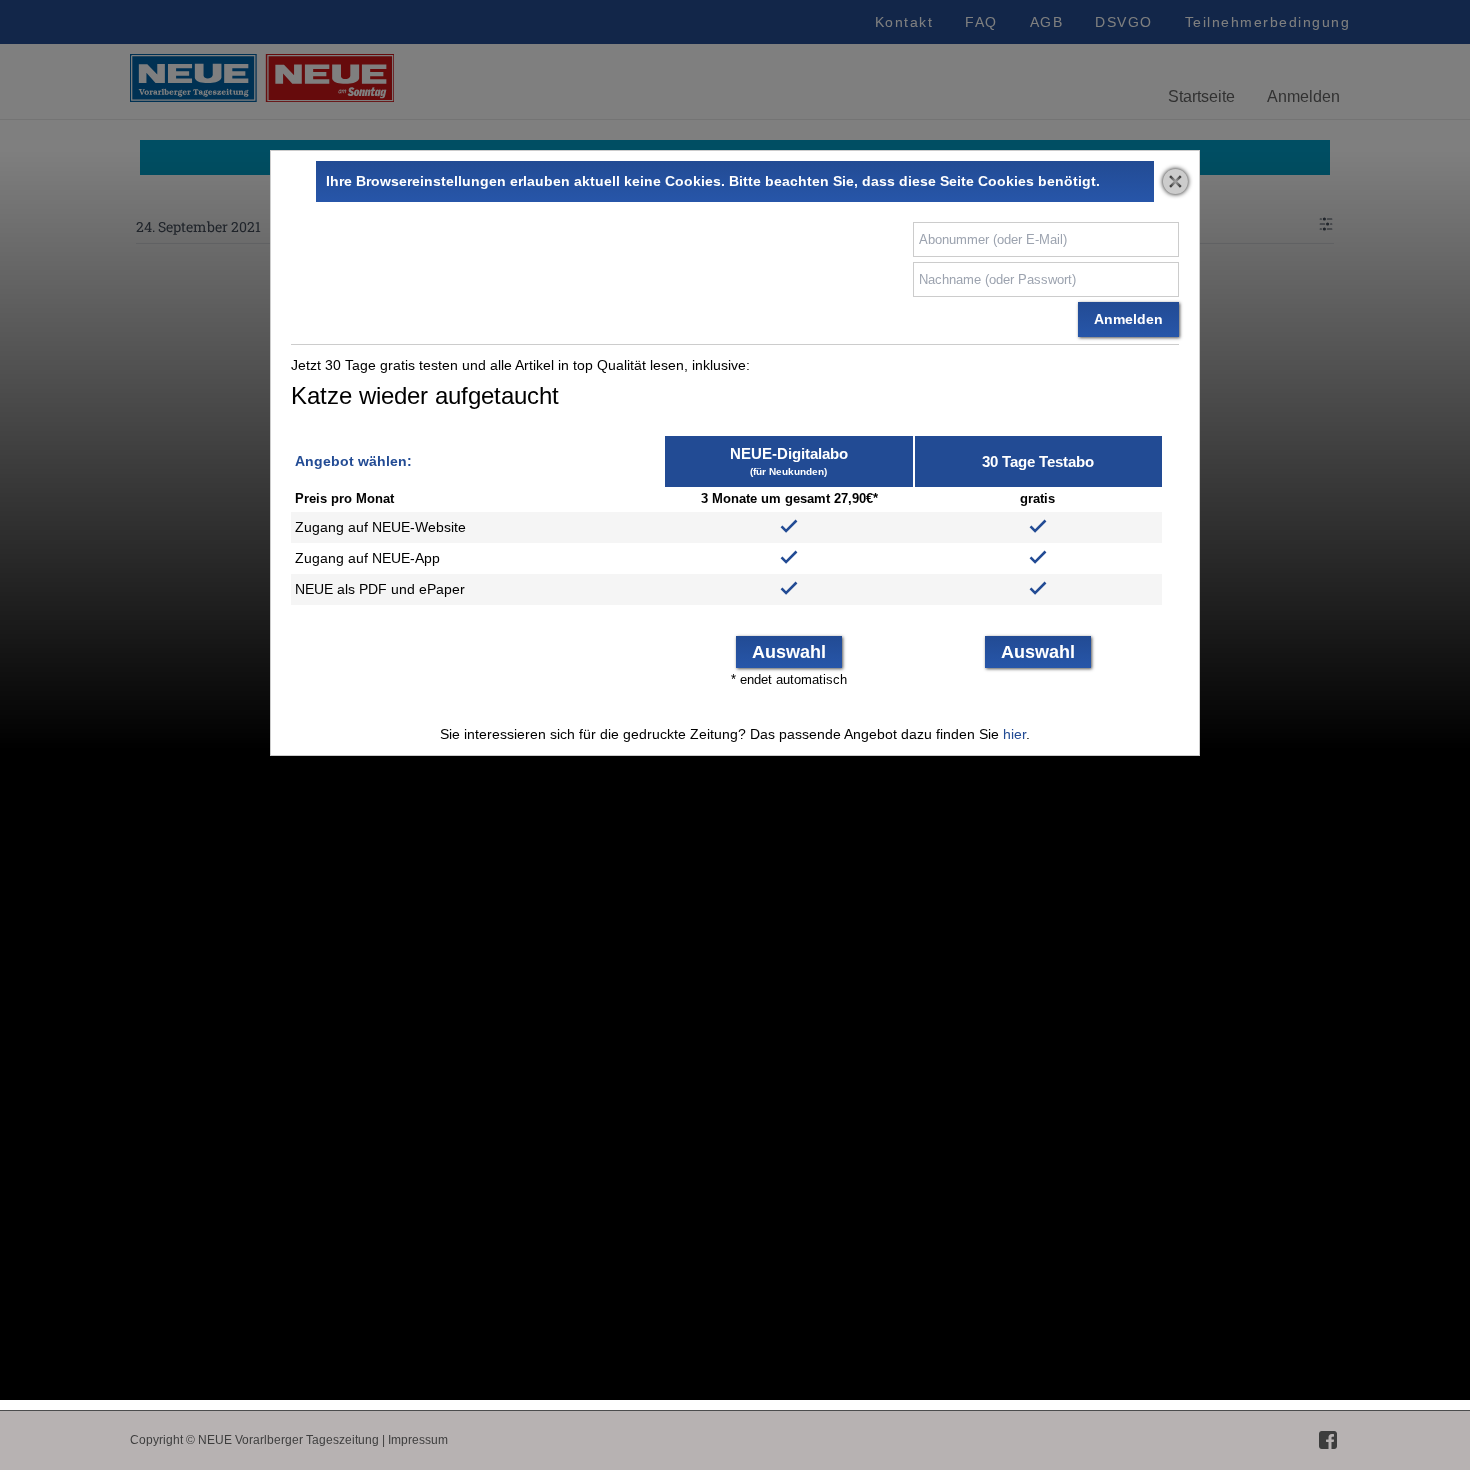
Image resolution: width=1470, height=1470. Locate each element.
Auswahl (789, 652)
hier (1014, 734)
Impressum (418, 1440)
